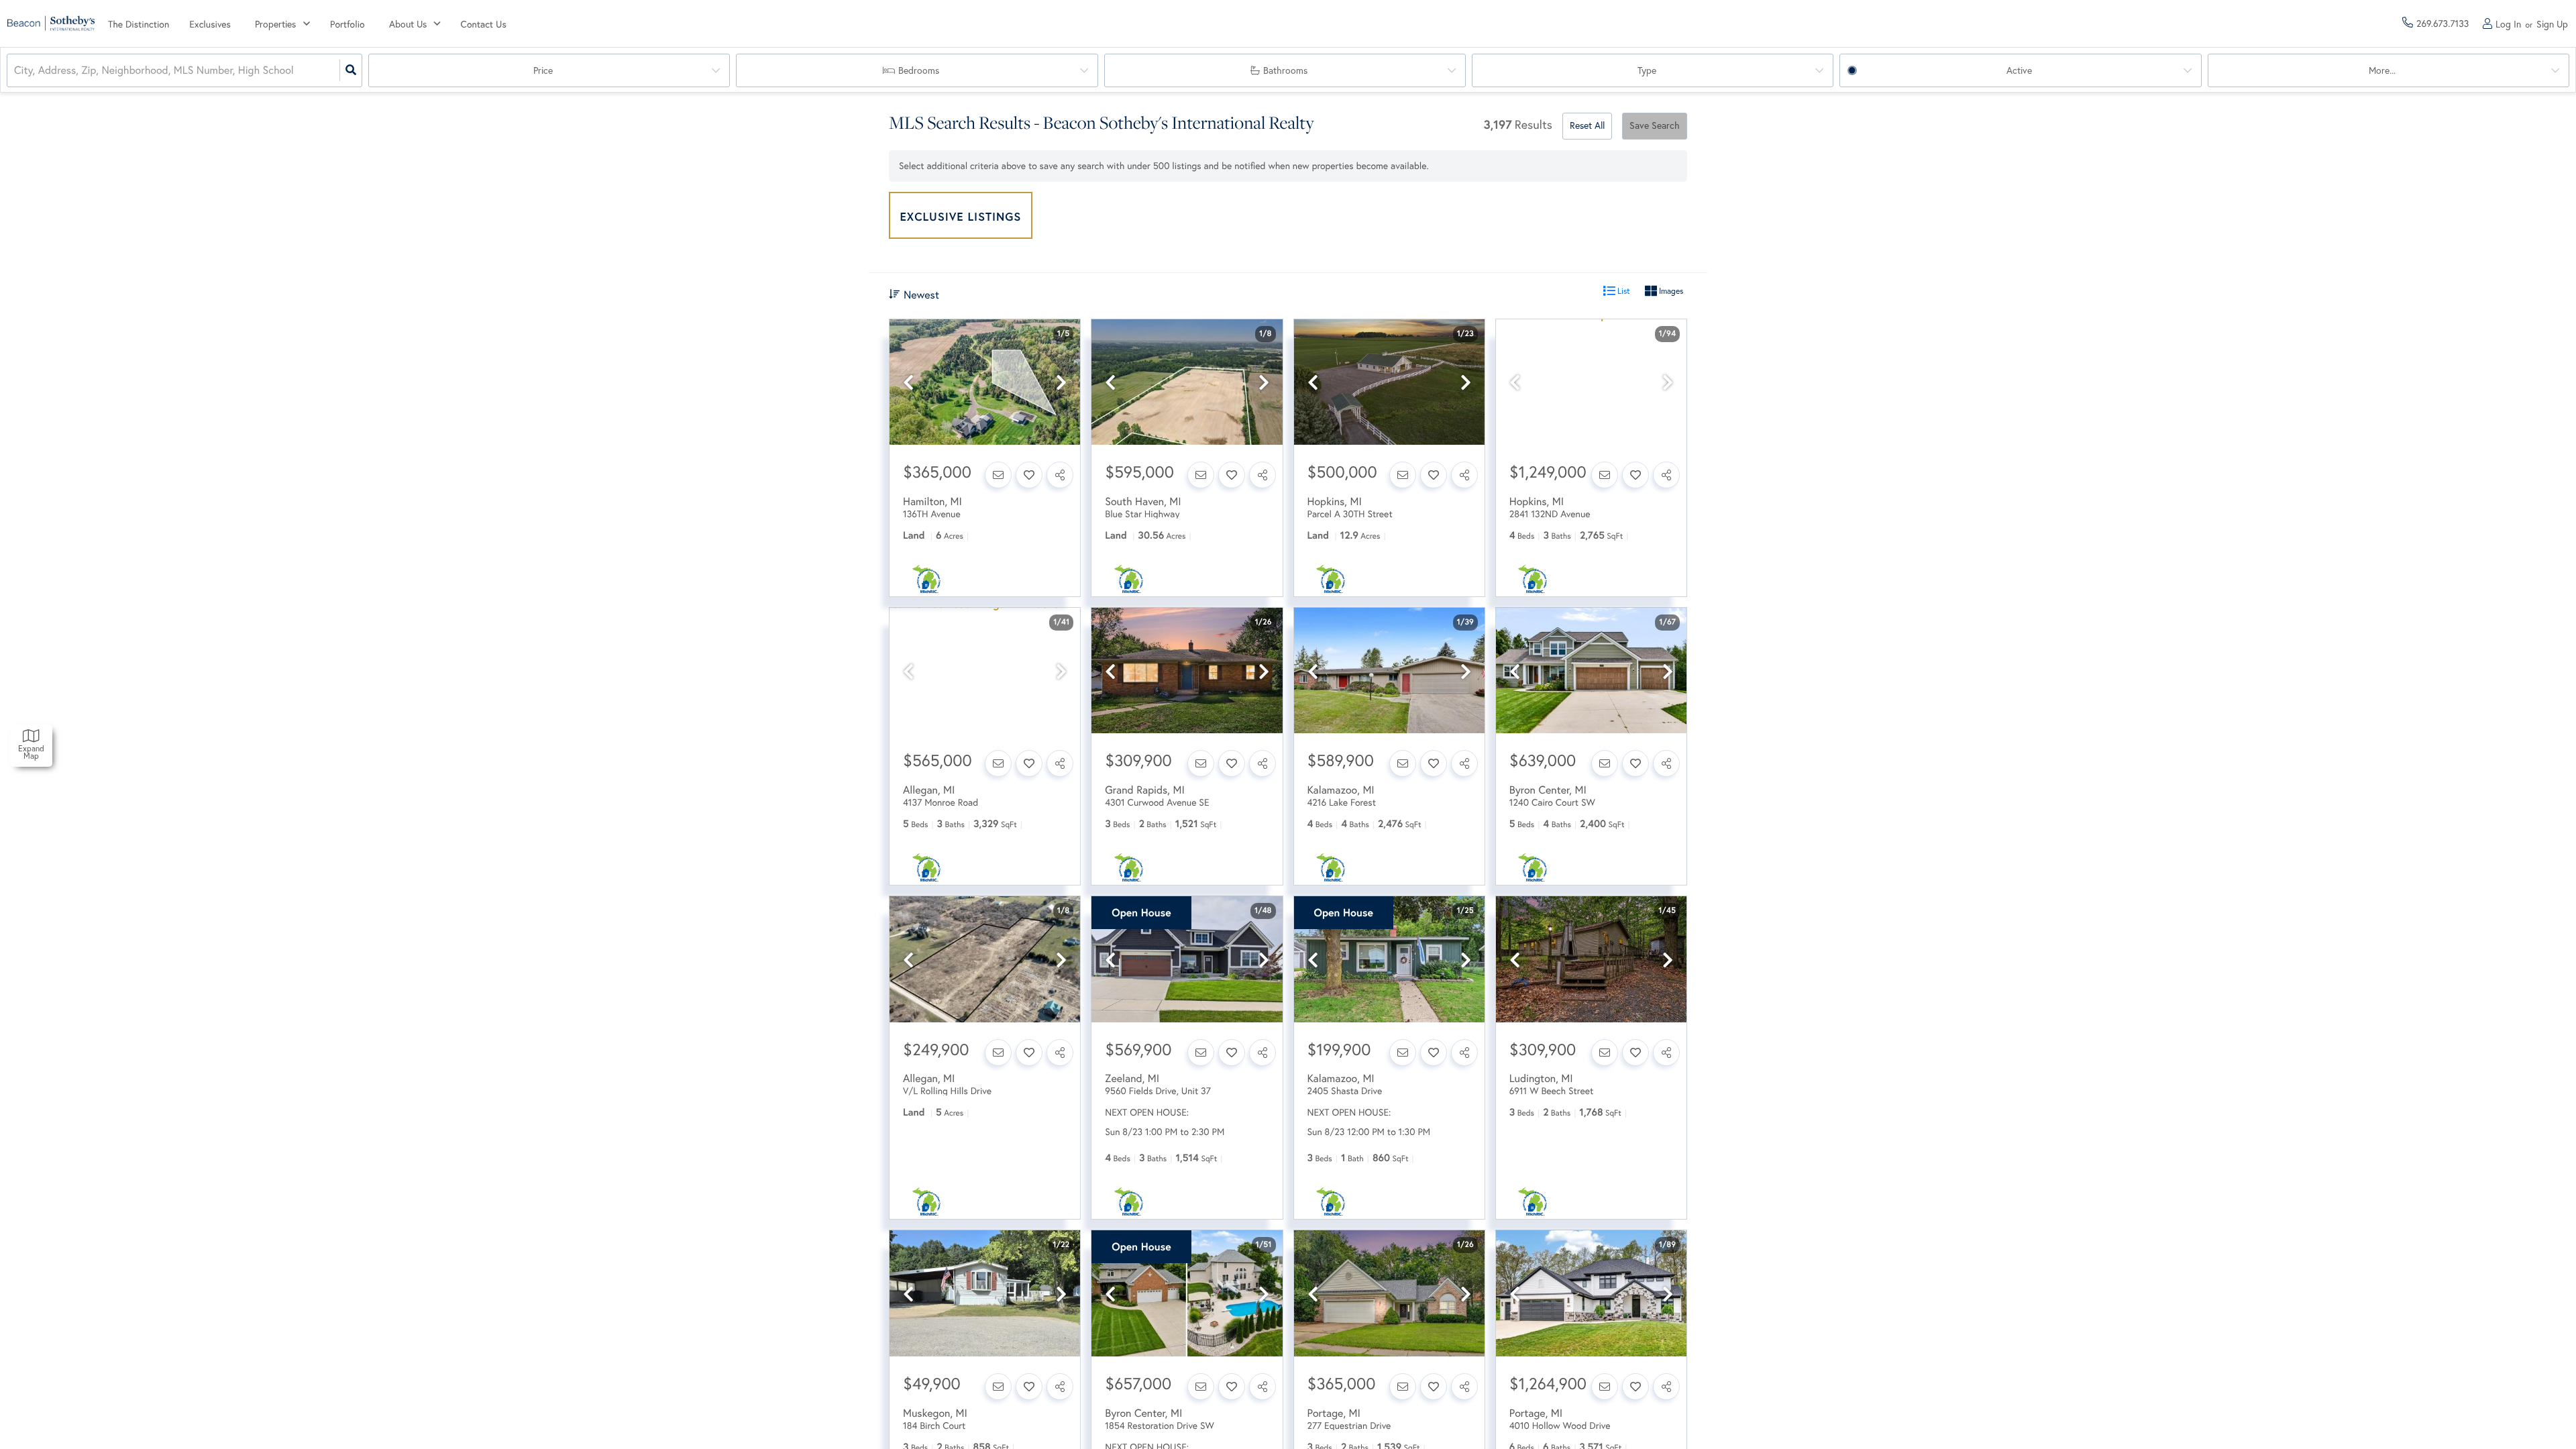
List (1623, 291)
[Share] (1060, 475)
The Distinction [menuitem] (139, 24)
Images (1670, 291)
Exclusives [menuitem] (210, 24)
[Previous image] (908, 383)
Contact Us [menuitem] (484, 24)
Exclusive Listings (961, 216)
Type (1647, 70)
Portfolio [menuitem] (347, 24)
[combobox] (15, 71)
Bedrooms (919, 70)
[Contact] (998, 475)
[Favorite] (1029, 475)
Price (543, 70)
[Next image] (1061, 383)
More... (2382, 70)
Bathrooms (1285, 70)
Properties (275, 24)
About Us (408, 24)
